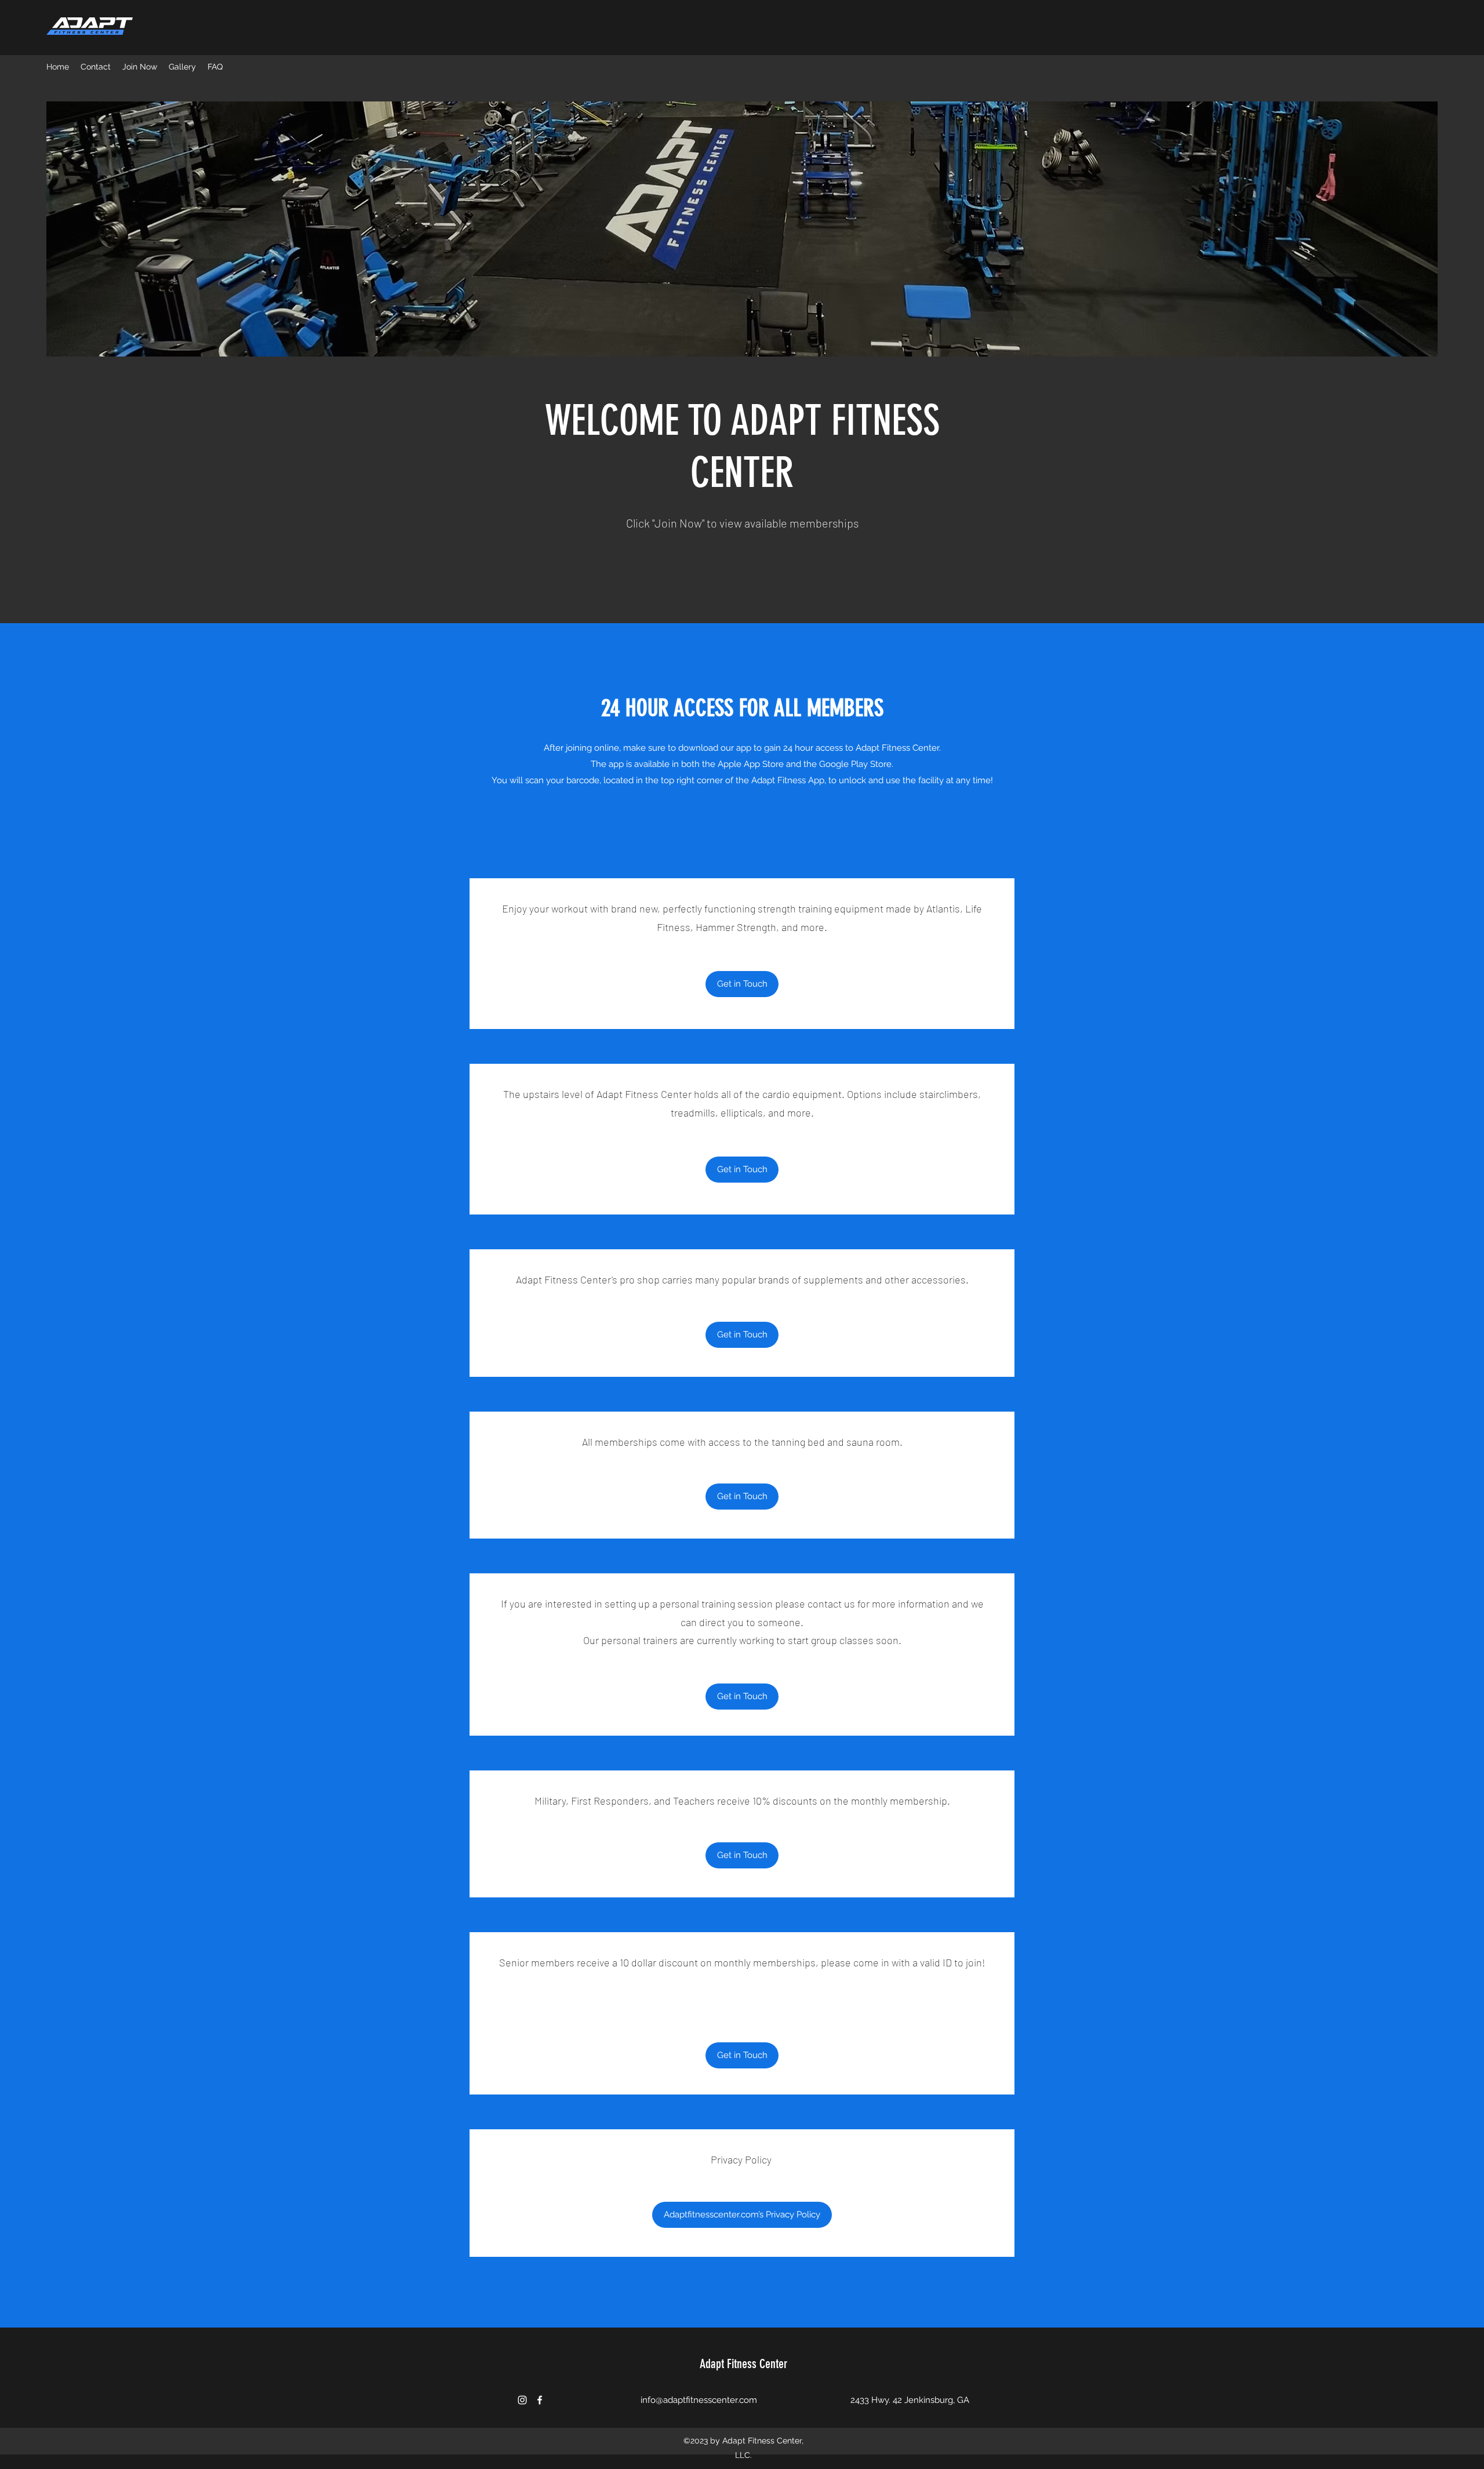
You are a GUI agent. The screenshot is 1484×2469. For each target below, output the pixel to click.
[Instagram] (522, 2400)
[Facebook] (540, 2400)
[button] (742, 984)
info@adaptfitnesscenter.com (699, 2400)
